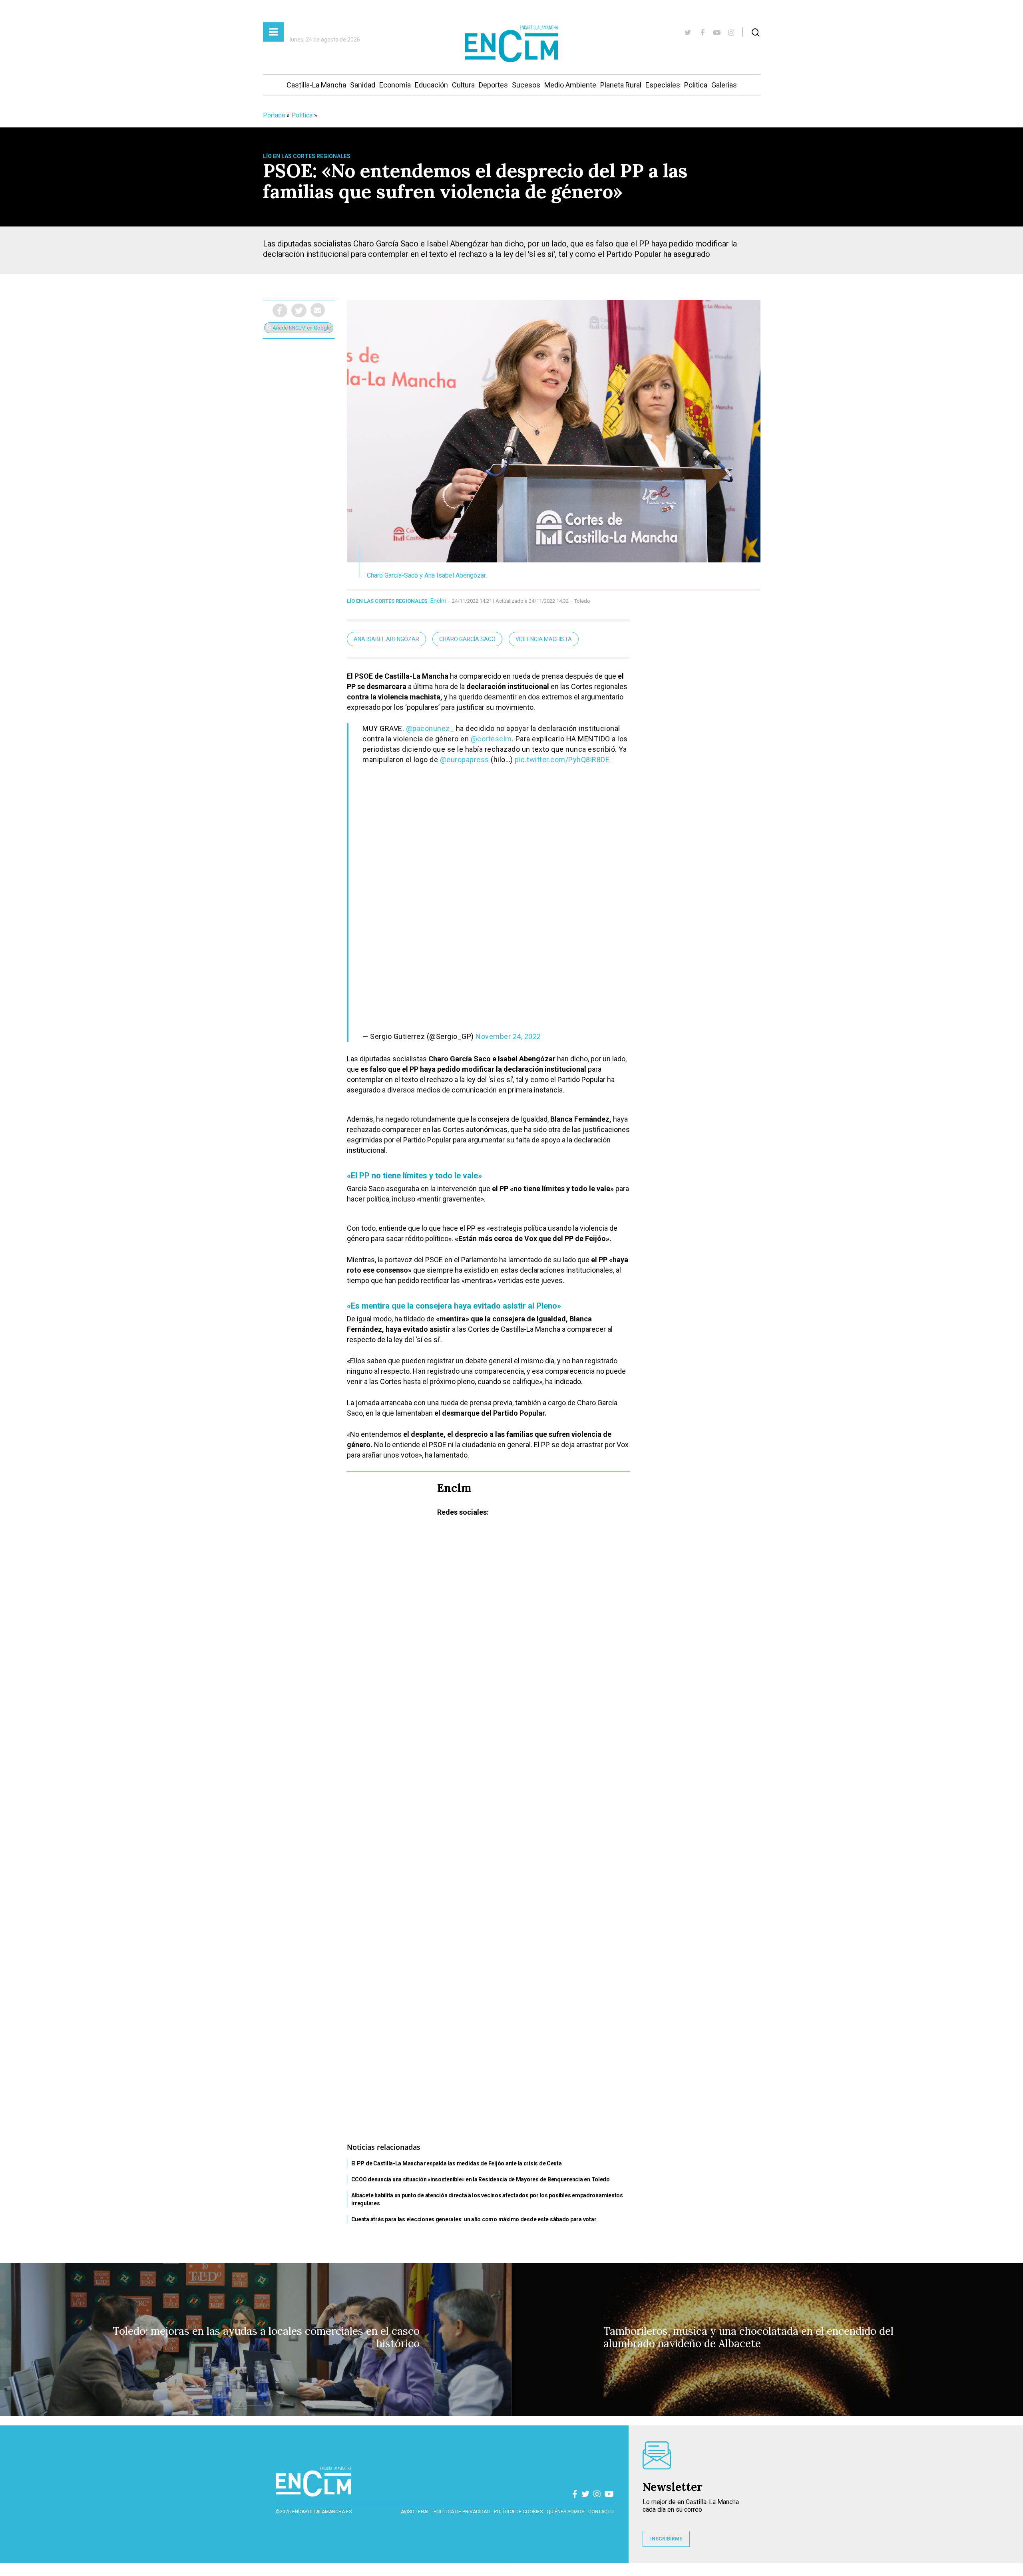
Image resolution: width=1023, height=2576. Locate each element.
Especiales (663, 85)
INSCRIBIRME (666, 2539)
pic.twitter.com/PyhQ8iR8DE (562, 760)
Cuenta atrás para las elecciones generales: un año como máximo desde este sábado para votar (474, 2219)
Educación (431, 85)
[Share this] (280, 310)
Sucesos (526, 85)
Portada (274, 115)
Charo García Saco (467, 639)
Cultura (463, 85)
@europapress (465, 760)
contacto (601, 2512)
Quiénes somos (565, 2512)
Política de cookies (518, 2512)
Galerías (724, 85)
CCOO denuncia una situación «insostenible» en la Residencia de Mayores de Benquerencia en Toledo (481, 2179)
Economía (395, 85)
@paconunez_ (430, 728)
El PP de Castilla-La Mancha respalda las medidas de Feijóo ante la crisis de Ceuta (457, 2163)
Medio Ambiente (570, 85)
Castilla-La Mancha (316, 85)
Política (696, 85)
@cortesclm (491, 739)
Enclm (438, 601)
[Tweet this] (299, 310)
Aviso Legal (415, 2512)
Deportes (493, 85)
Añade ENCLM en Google (301, 328)
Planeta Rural (621, 85)
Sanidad (363, 85)
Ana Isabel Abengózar (386, 639)
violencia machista (544, 639)
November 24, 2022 (508, 1036)
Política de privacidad (462, 2512)
